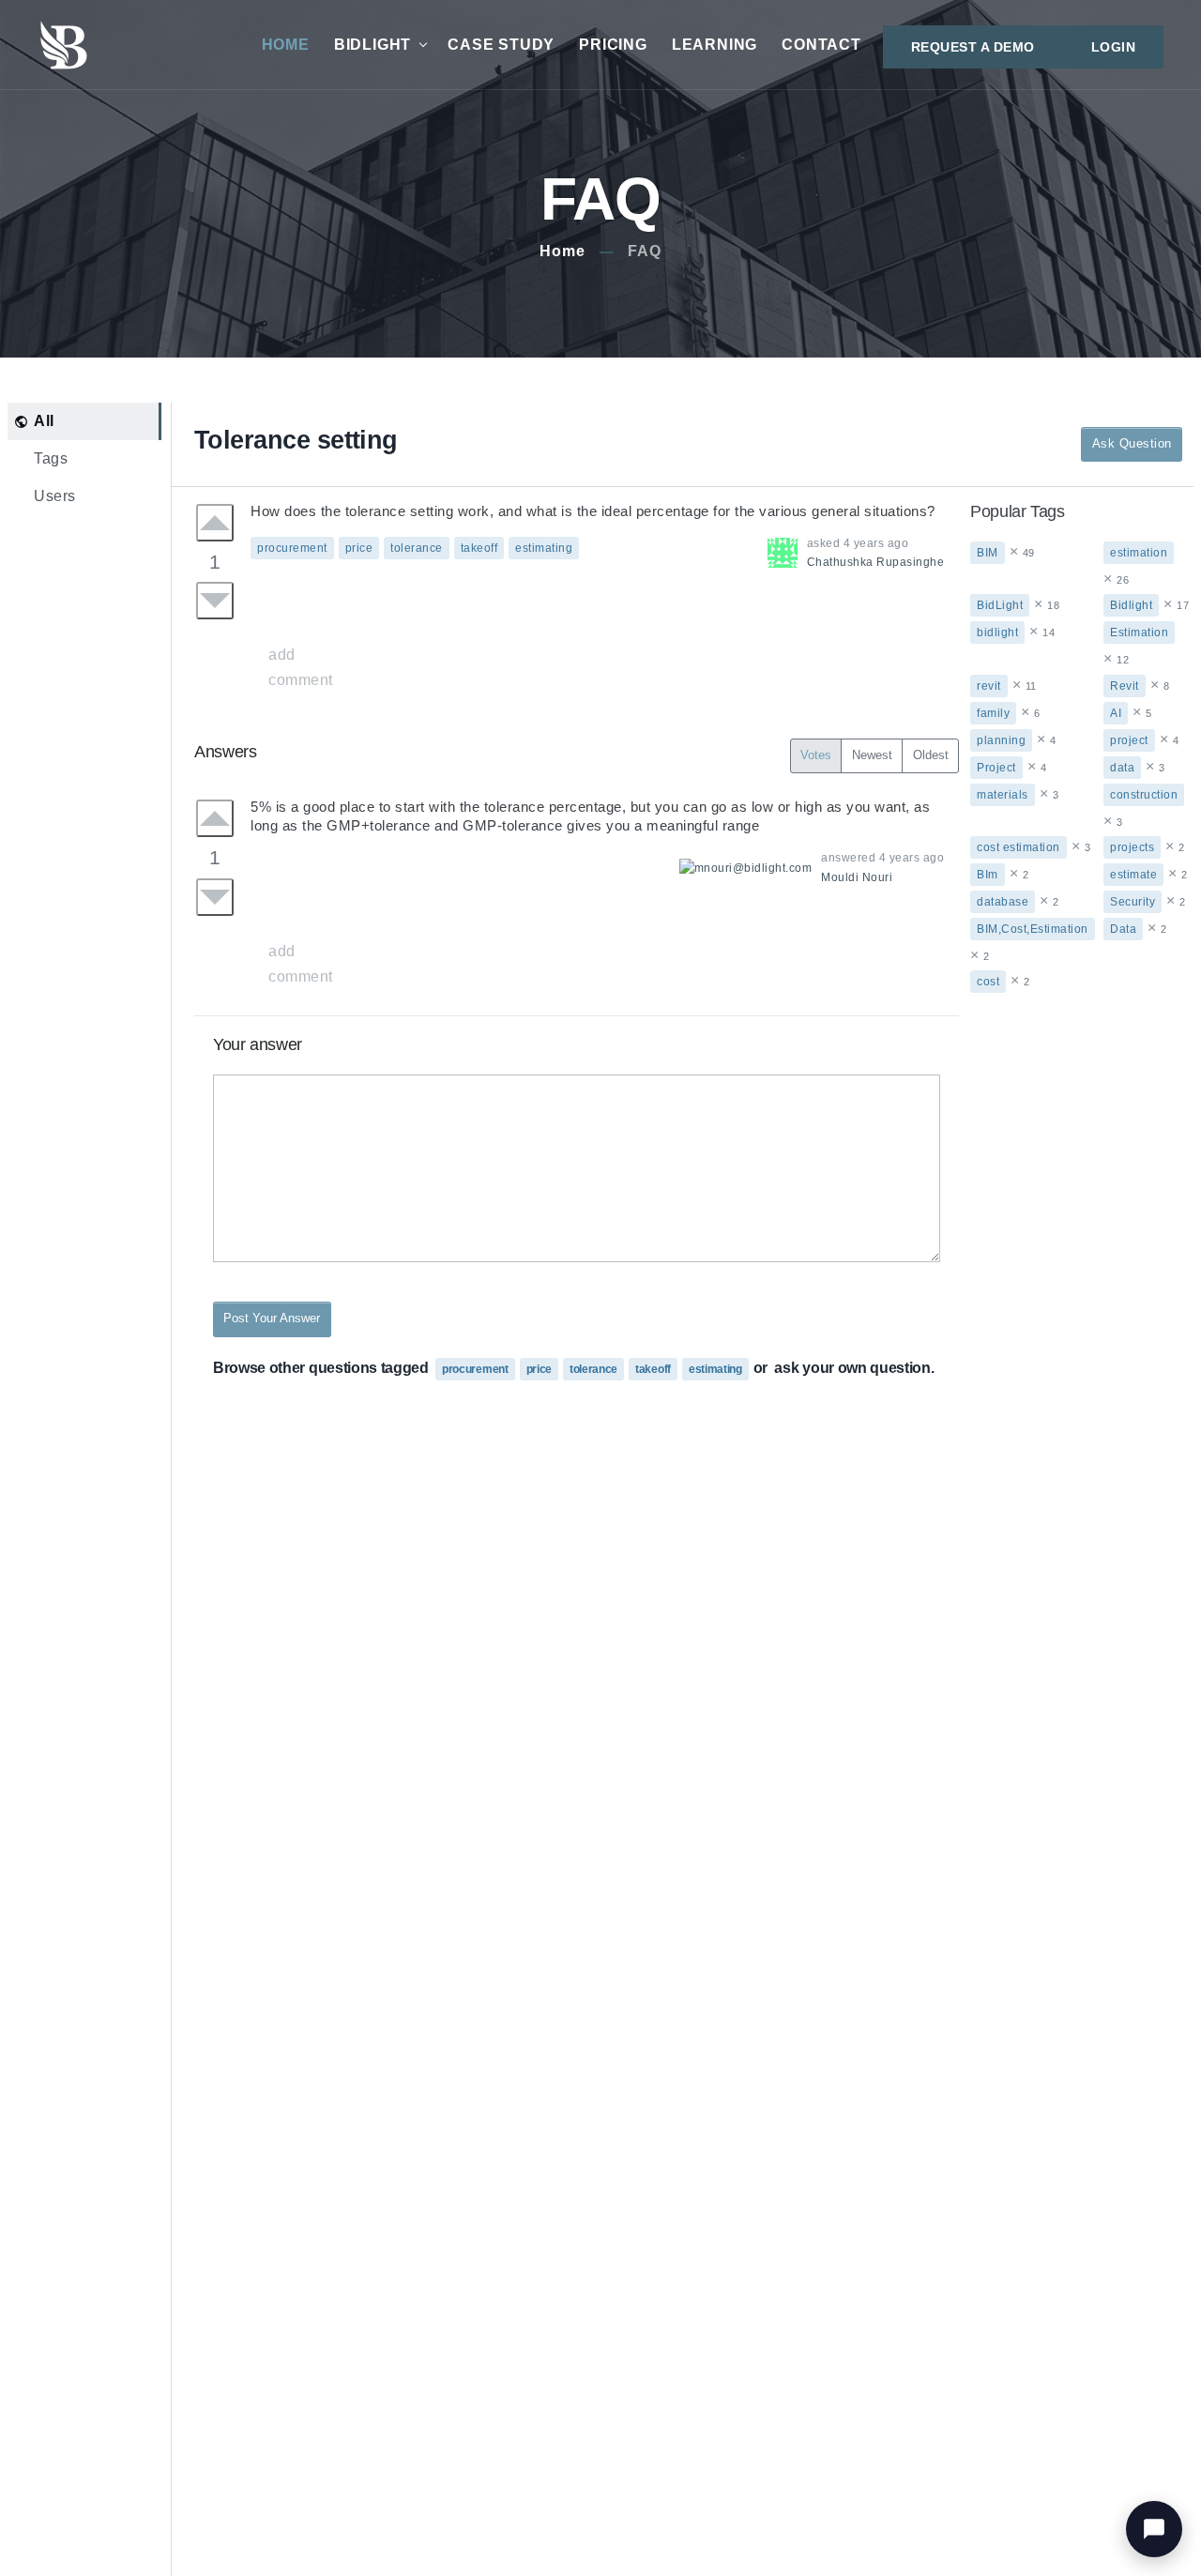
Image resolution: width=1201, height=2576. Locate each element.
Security (1133, 902)
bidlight (997, 633)
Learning (715, 45)
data (1122, 768)
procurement (292, 548)
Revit (1125, 686)
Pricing (613, 45)
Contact (821, 45)
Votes (816, 755)
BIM (988, 553)
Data (1123, 929)
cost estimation (1019, 847)
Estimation (1139, 633)
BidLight (372, 45)
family (993, 713)
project (1129, 740)
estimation (1139, 553)
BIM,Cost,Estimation (1033, 929)
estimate (1133, 875)
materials (1003, 795)
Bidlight (1131, 605)
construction (1144, 795)
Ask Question (1132, 443)
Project (996, 768)
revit (989, 686)
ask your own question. (854, 1368)
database (1003, 902)
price (359, 548)
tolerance (417, 548)
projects (1132, 847)
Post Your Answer (272, 1318)
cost (988, 982)
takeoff (479, 548)
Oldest (931, 755)
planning (1001, 740)
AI (1116, 713)
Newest (872, 755)
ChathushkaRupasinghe (876, 562)
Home (286, 45)
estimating (544, 548)
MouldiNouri (857, 877)
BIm (988, 875)
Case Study (501, 45)
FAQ (645, 251)
